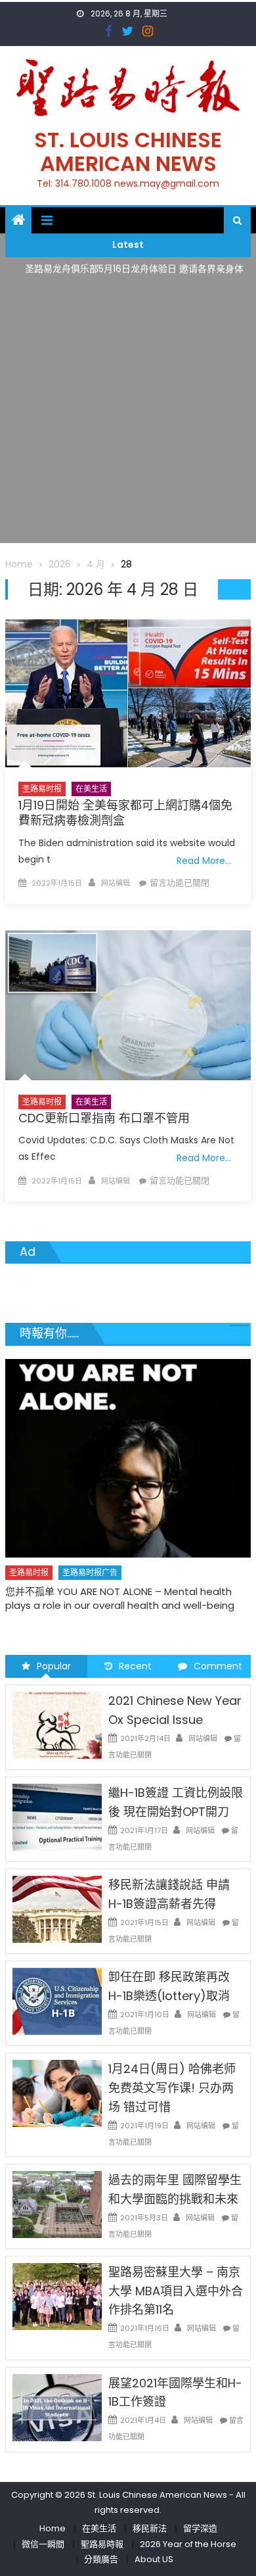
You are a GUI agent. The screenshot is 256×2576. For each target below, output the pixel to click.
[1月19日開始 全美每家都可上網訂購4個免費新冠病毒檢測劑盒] (128, 693)
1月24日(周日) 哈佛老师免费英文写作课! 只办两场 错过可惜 (172, 2088)
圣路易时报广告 (90, 1572)
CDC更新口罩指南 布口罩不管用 (104, 1118)
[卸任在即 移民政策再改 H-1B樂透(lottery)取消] (57, 2001)
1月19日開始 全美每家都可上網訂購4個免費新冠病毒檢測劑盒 (125, 813)
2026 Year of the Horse (188, 2544)
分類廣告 (101, 2559)
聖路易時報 (102, 2544)
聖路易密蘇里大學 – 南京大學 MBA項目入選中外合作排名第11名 (176, 2291)
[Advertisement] (128, 415)
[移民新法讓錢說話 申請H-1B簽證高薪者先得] (57, 1909)
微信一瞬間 (43, 2544)
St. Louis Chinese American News (128, 152)
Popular (54, 1666)
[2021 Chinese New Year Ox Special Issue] (57, 1725)
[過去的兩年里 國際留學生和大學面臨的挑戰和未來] (57, 2204)
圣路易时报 (42, 789)
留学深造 (200, 2528)
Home (53, 2528)
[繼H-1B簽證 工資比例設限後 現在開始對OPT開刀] (57, 1817)
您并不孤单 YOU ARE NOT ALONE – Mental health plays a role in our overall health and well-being (120, 1598)
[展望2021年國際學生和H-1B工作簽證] (57, 2407)
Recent (135, 1666)
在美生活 (91, 789)
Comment (218, 1666)
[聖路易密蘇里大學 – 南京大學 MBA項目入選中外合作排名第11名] (57, 2296)
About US (154, 2559)
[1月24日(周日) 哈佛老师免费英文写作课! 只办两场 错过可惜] (57, 2093)
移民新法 (150, 2528)
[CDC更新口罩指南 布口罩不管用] (128, 1005)
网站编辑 (116, 883)
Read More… (204, 861)
